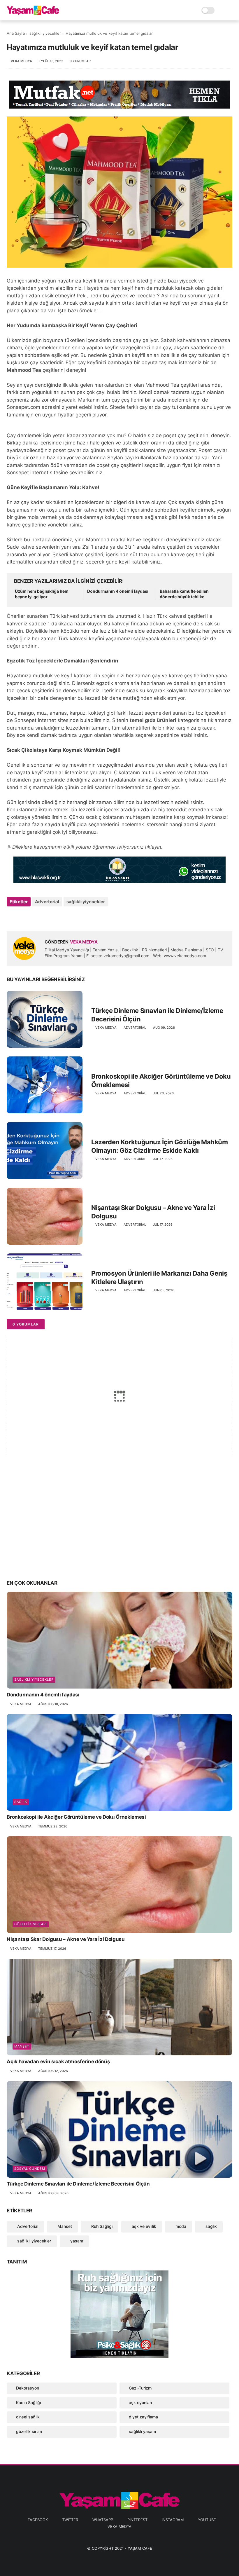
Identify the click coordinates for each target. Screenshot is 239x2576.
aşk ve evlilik (143, 2226)
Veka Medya (119, 2526)
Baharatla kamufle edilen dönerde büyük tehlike (184, 594)
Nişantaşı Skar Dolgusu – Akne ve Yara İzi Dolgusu (153, 1212)
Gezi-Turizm (140, 2388)
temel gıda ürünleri (153, 720)
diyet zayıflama (143, 2417)
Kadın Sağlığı (28, 2403)
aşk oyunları (140, 2403)
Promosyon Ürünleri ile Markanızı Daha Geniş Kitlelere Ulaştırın (159, 1277)
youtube (207, 2520)
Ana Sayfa (16, 33)
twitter (70, 2520)
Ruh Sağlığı (101, 2226)
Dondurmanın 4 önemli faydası (118, 591)
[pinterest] (47, 917)
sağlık (21, 1802)
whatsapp (103, 2520)
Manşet (22, 2046)
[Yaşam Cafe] (33, 13)
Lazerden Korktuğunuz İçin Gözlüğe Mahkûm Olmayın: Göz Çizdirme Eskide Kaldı (159, 1146)
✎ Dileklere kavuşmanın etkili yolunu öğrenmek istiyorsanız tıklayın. (85, 847)
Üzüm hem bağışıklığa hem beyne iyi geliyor (42, 594)
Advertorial (47, 902)
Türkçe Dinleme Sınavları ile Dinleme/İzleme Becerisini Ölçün (157, 1015)
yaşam (76, 2241)
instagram (173, 2520)
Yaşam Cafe (140, 2548)
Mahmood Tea (24, 370)
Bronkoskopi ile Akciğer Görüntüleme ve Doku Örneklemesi (161, 1081)
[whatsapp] (35, 917)
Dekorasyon (28, 2388)
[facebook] (12, 917)
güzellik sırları (31, 1924)
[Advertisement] (119, 1529)
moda (180, 2226)
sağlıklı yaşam (142, 2431)
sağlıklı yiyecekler (45, 33)
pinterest (137, 2520)
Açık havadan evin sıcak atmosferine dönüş (58, 2062)
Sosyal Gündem (30, 2169)
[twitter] (23, 917)
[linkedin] (58, 917)
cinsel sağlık (28, 2417)
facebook (38, 2520)
